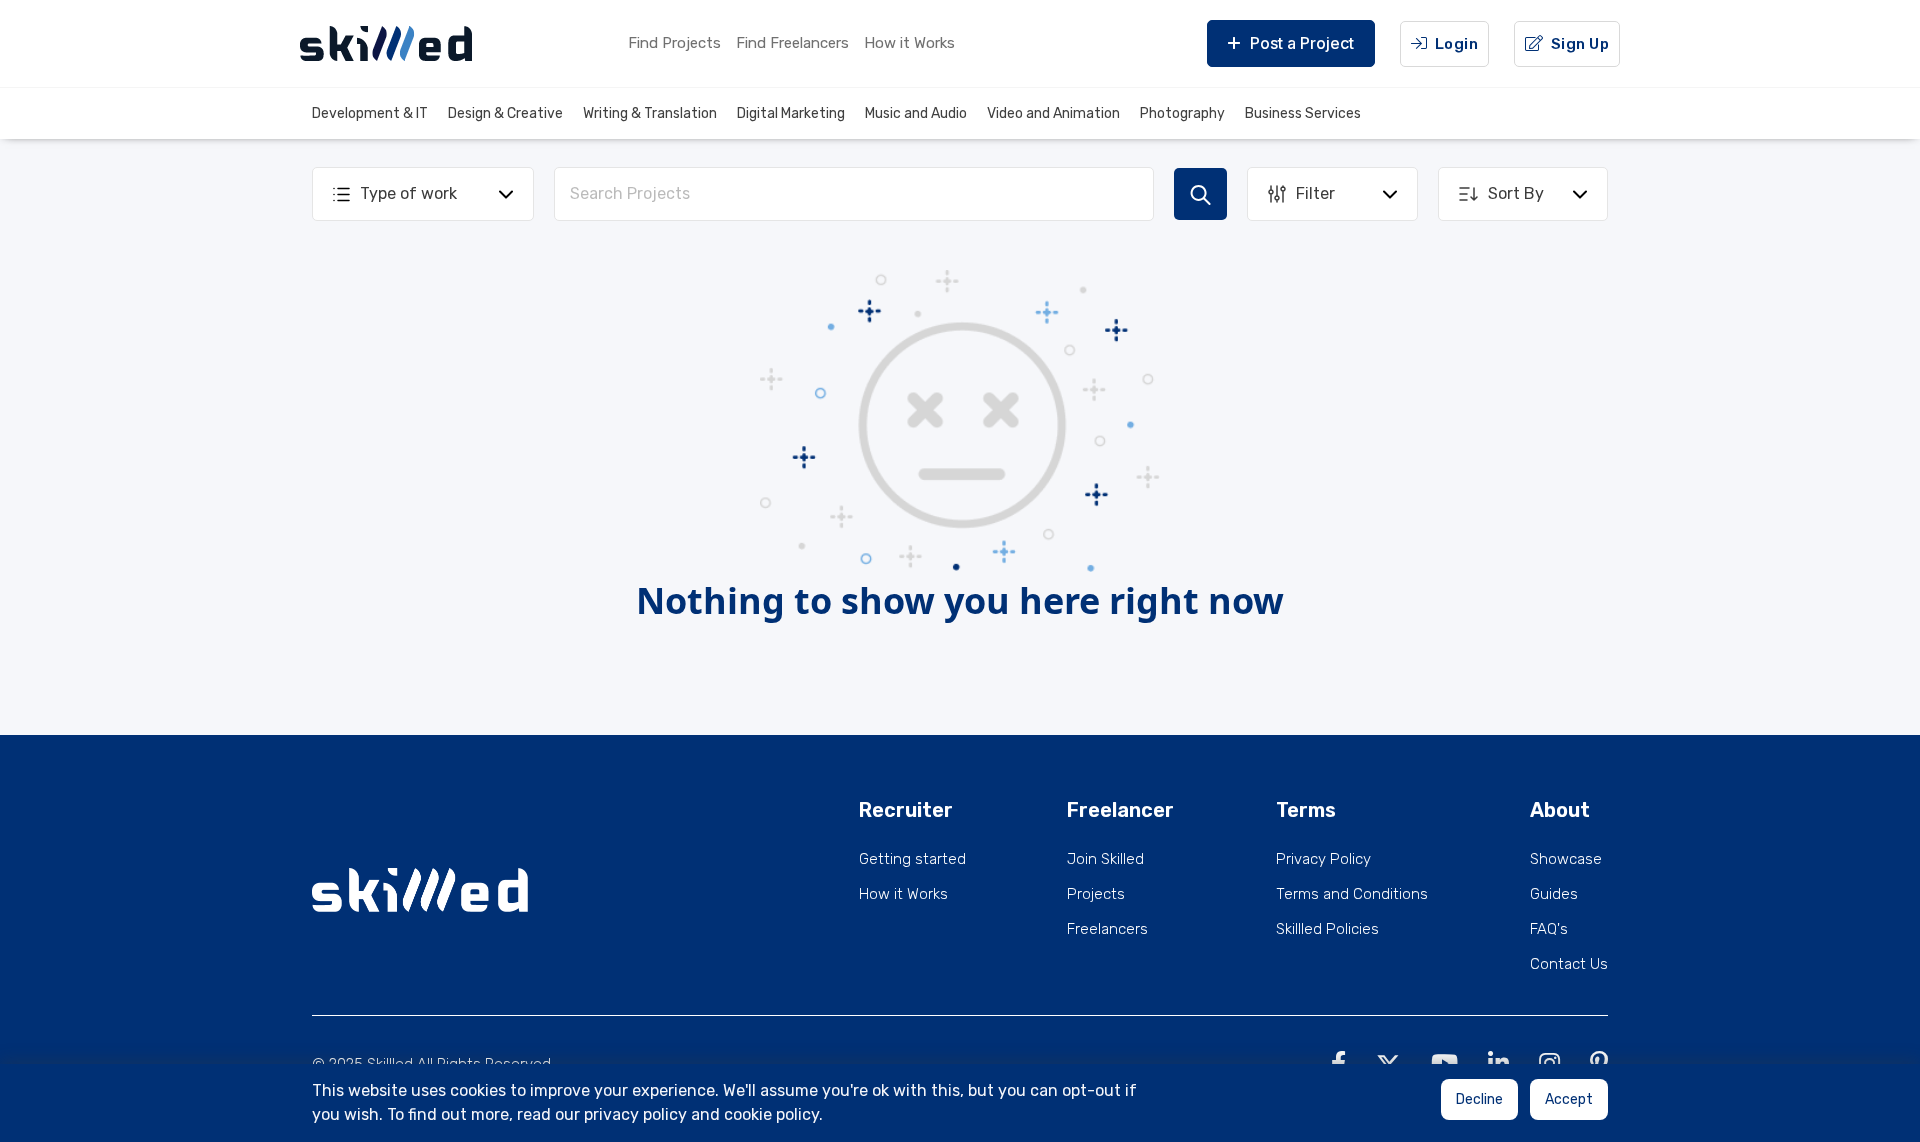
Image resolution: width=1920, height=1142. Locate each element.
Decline (1479, 1099)
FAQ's (1549, 929)
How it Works (909, 43)
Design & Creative (505, 113)
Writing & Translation (650, 113)
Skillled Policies (1327, 929)
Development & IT (370, 113)
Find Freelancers (792, 43)
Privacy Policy (1323, 859)
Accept (1569, 1099)
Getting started (912, 859)
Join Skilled (1105, 859)
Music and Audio (916, 113)
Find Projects (674, 43)
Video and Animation (1053, 113)
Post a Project (1302, 43)
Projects (1096, 894)
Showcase (1566, 859)
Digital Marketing (791, 113)
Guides (1554, 894)
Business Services (1303, 113)
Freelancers (1107, 929)
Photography (1182, 113)
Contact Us (1569, 964)
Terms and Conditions (1352, 894)
